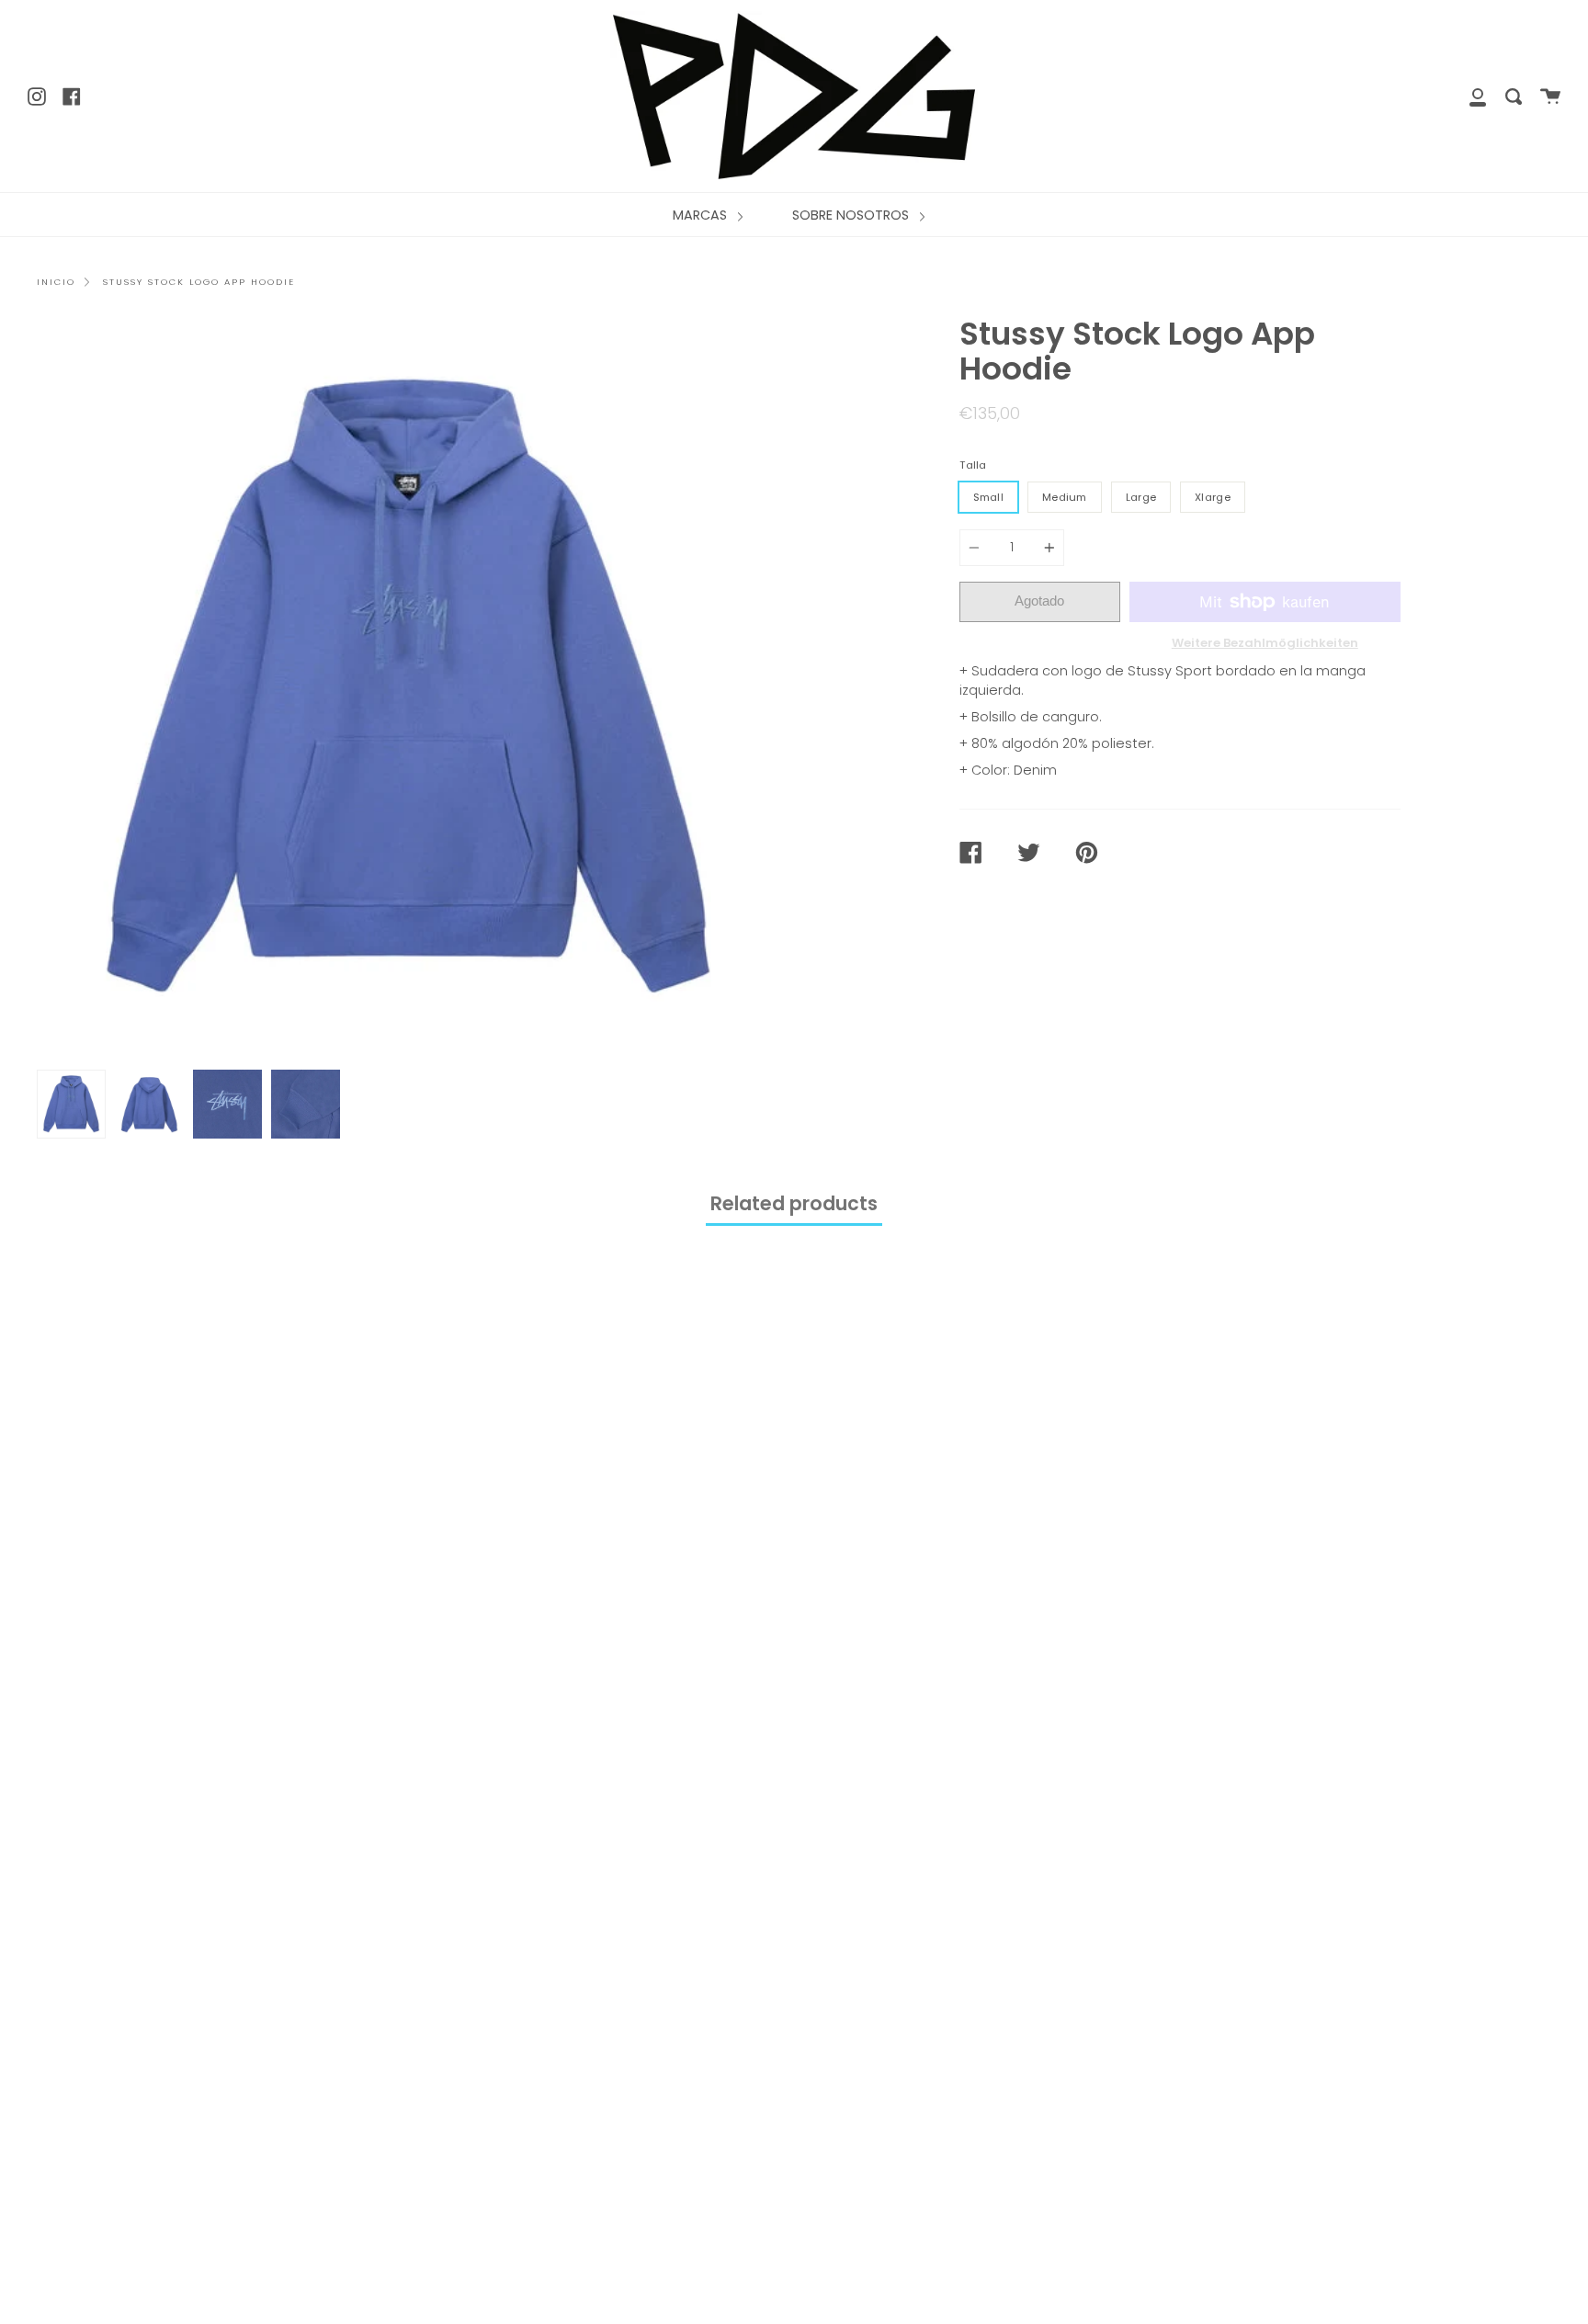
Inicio (56, 282)
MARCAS (702, 215)
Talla (973, 465)
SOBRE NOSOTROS (852, 215)
